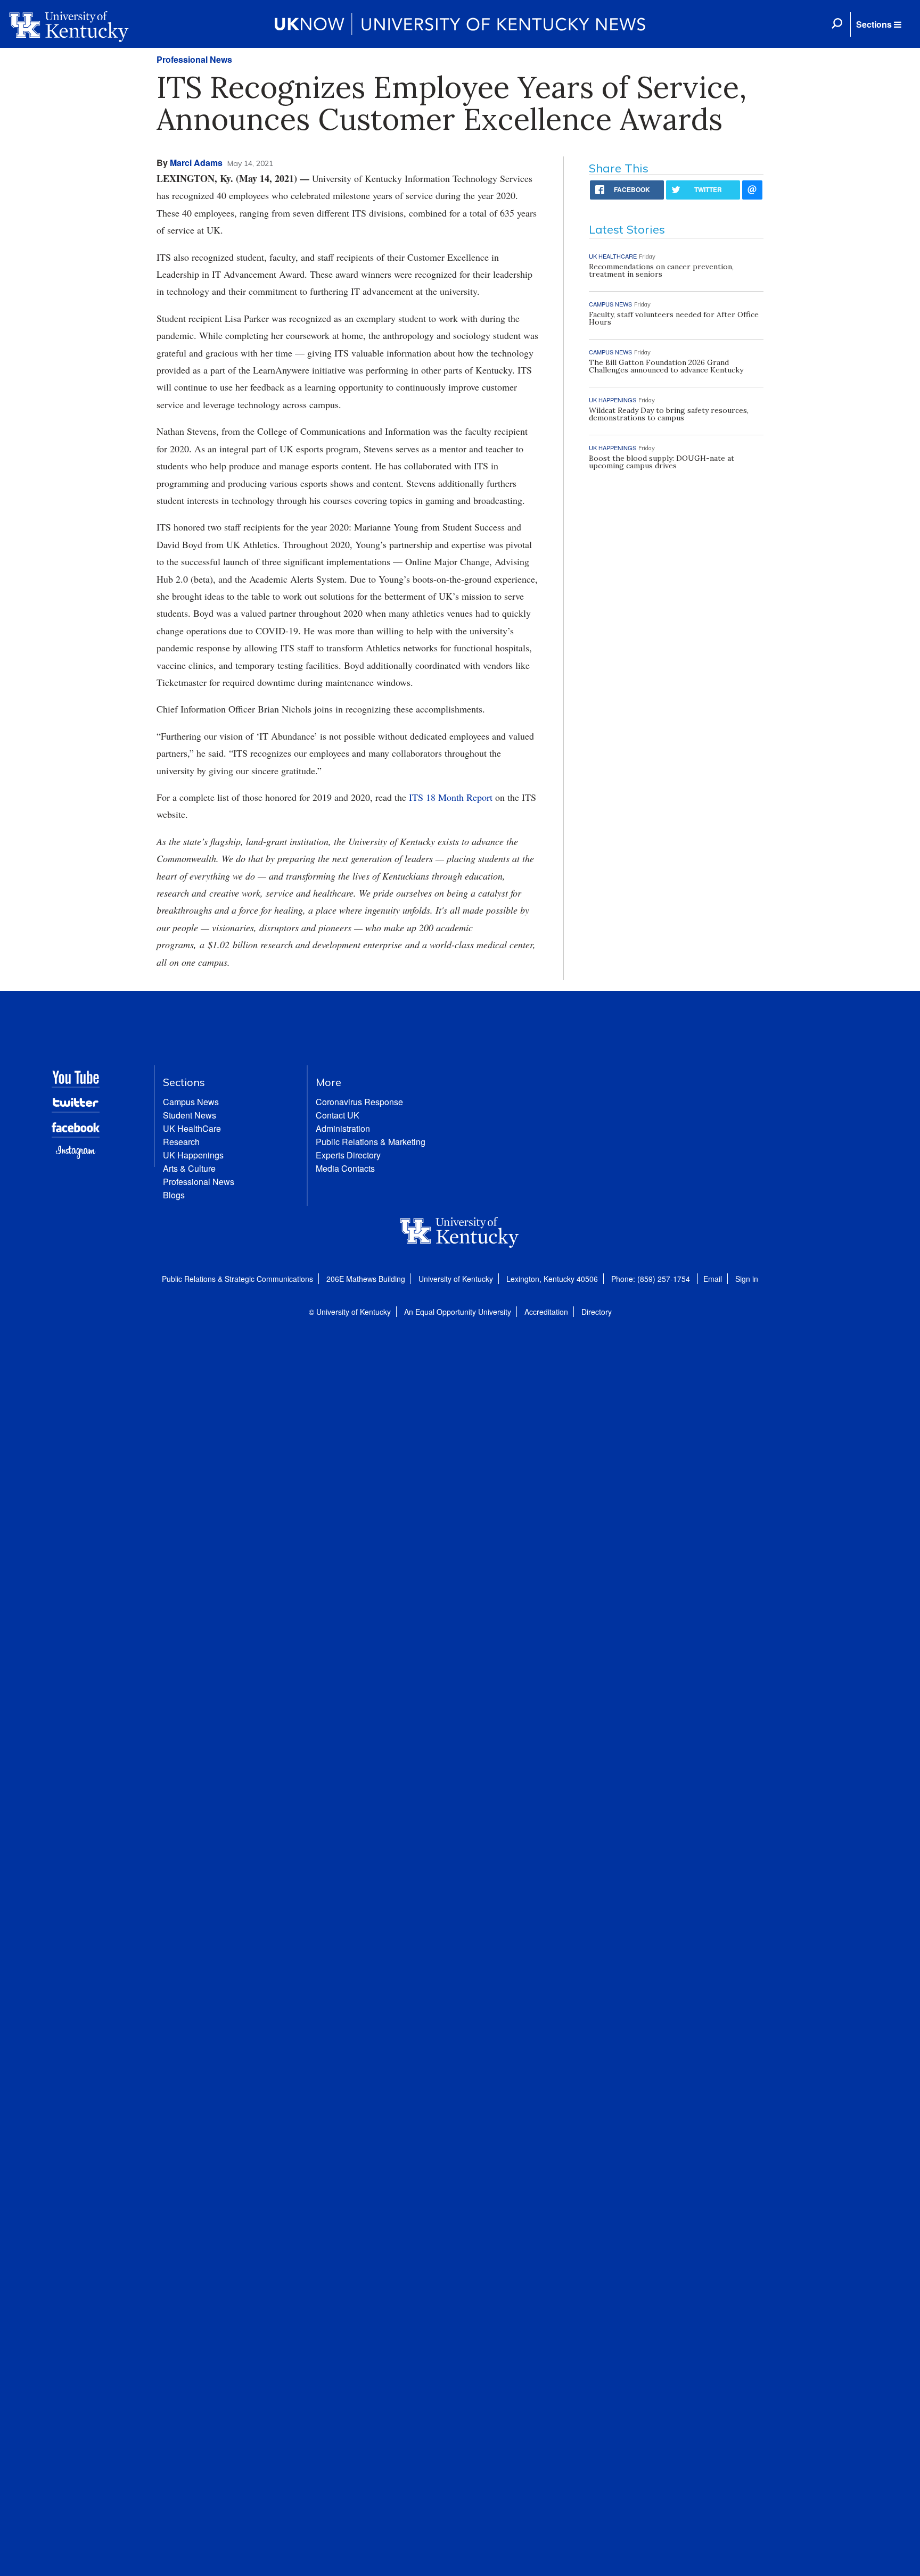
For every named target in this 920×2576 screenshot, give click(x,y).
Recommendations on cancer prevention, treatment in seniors (661, 270)
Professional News (194, 59)
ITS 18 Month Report (451, 797)
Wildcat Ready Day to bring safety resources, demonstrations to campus (669, 414)
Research (181, 1142)
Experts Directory (348, 1155)
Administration (343, 1128)
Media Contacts (345, 1168)
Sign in (747, 1279)
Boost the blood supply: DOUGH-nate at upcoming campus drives (662, 462)
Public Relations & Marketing (371, 1142)
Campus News (191, 1102)
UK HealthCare (192, 1128)
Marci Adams (196, 163)
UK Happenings (193, 1155)
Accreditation (546, 1312)
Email (713, 1279)
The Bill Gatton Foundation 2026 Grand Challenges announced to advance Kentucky (666, 366)
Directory (597, 1312)
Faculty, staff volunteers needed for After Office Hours (674, 318)
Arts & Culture (189, 1168)
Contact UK (338, 1115)
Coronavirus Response (359, 1102)
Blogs (174, 1195)
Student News (190, 1115)
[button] (878, 24)
